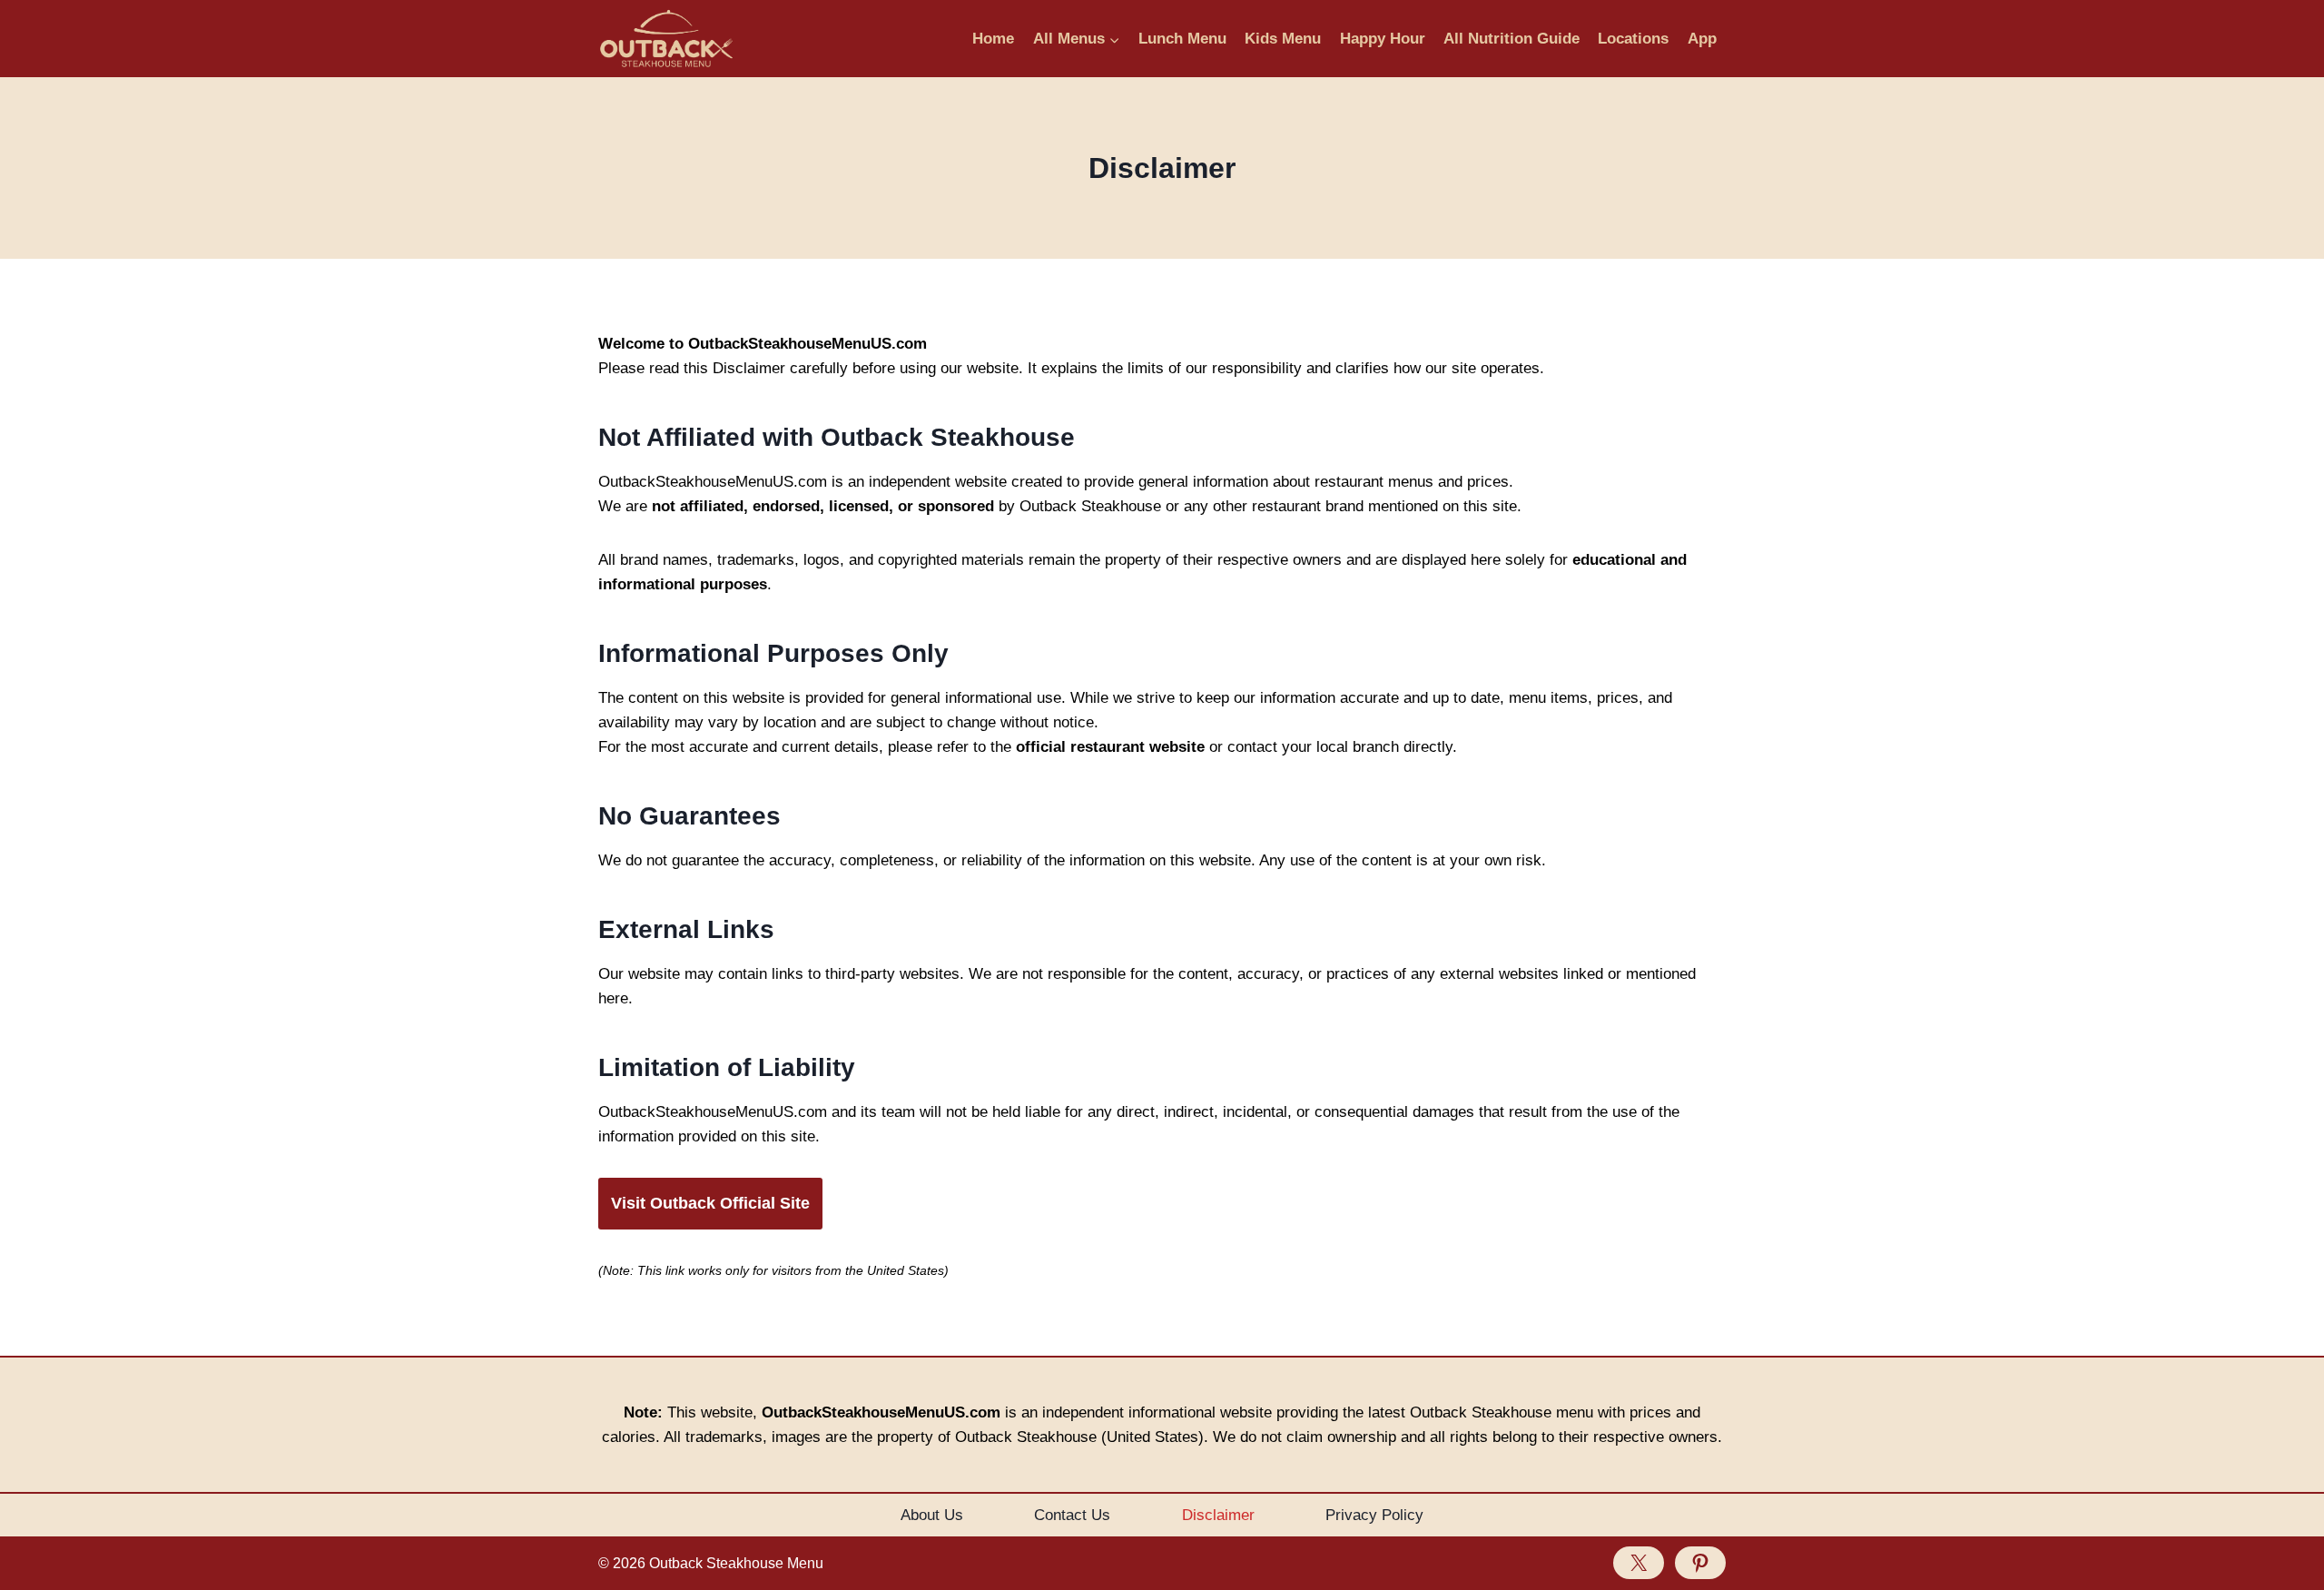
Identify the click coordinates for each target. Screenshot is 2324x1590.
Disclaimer (1218, 1515)
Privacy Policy (1374, 1515)
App (1702, 39)
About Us (932, 1515)
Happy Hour (1383, 39)
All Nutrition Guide (1512, 39)
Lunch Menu (1182, 39)
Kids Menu (1283, 39)
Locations (1633, 39)
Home (993, 39)
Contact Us (1072, 1515)
